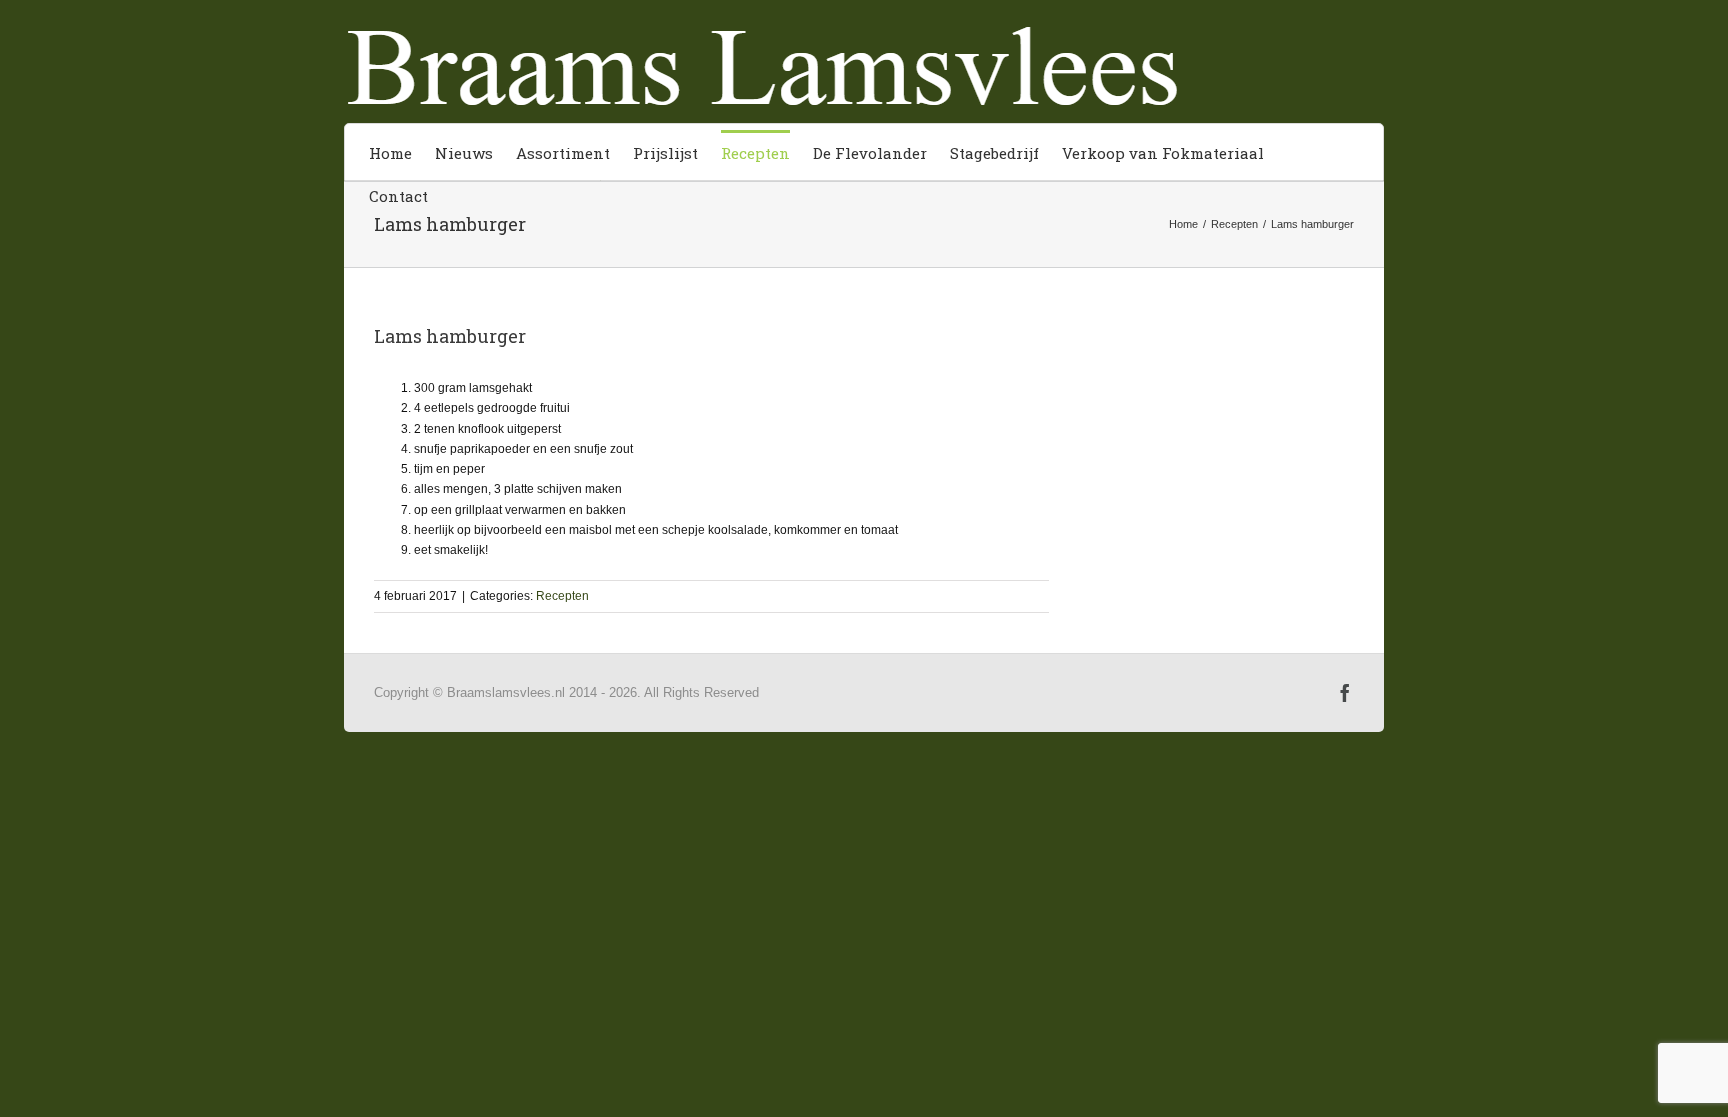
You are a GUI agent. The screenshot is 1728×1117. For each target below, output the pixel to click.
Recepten (562, 596)
